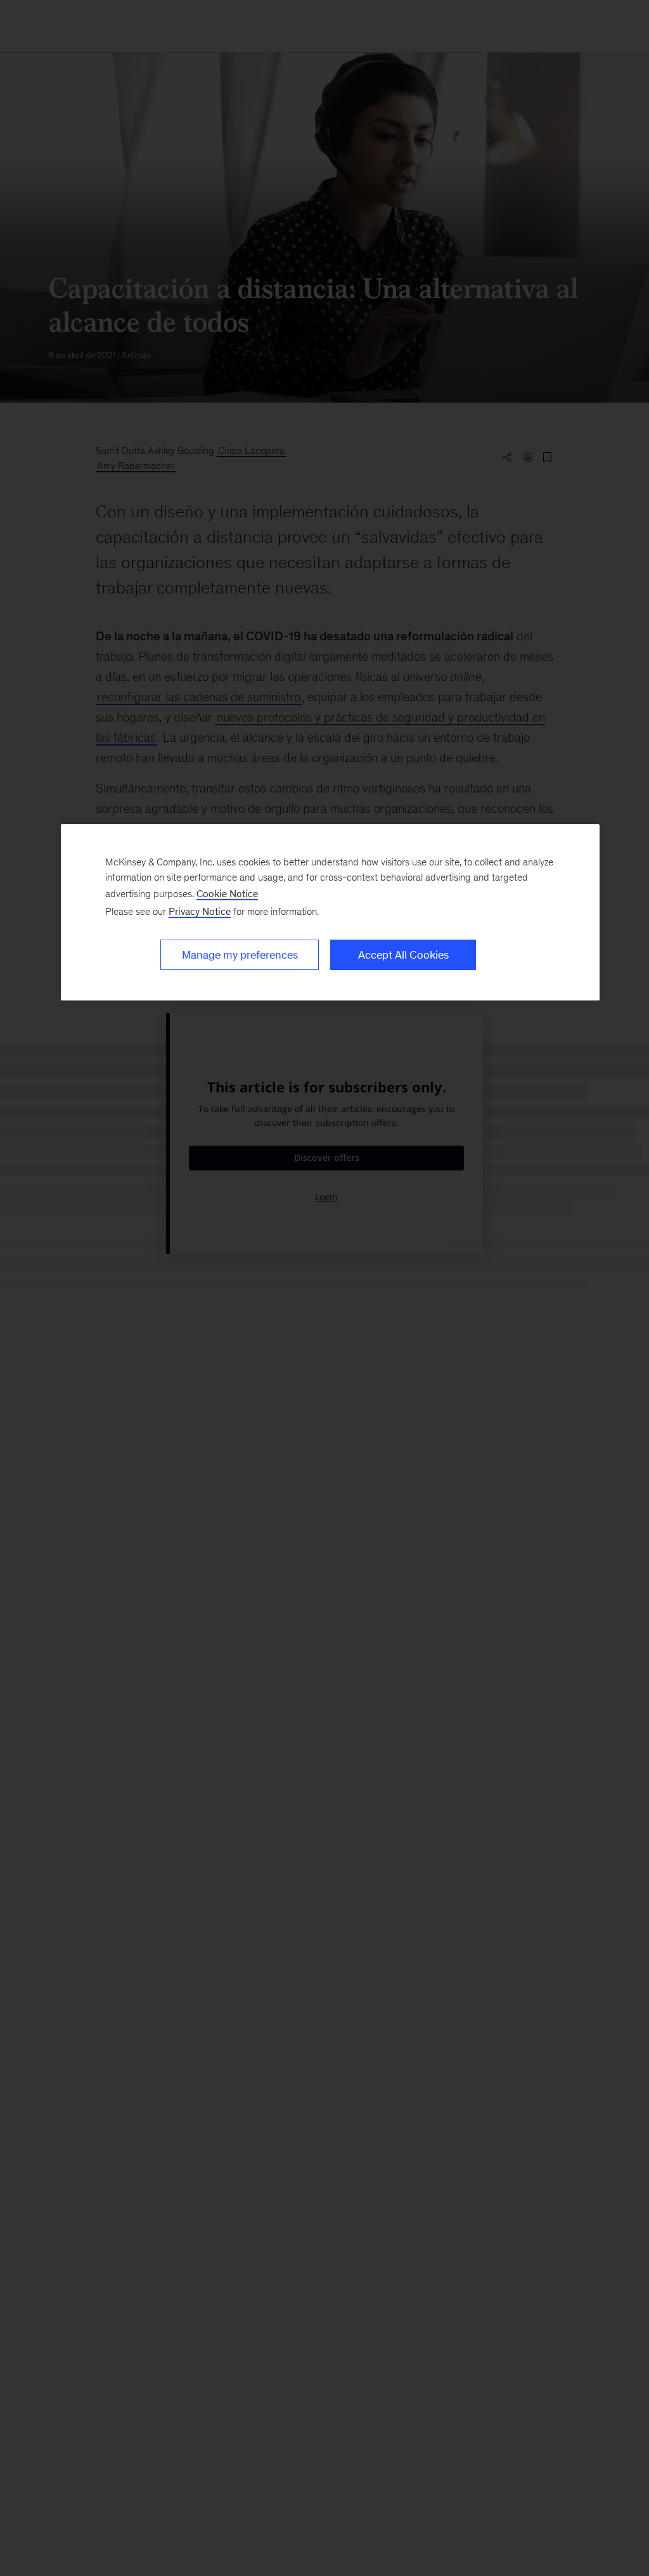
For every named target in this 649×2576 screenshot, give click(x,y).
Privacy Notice (200, 911)
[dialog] (330, 912)
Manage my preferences (240, 955)
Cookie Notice (227, 894)
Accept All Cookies (403, 955)
